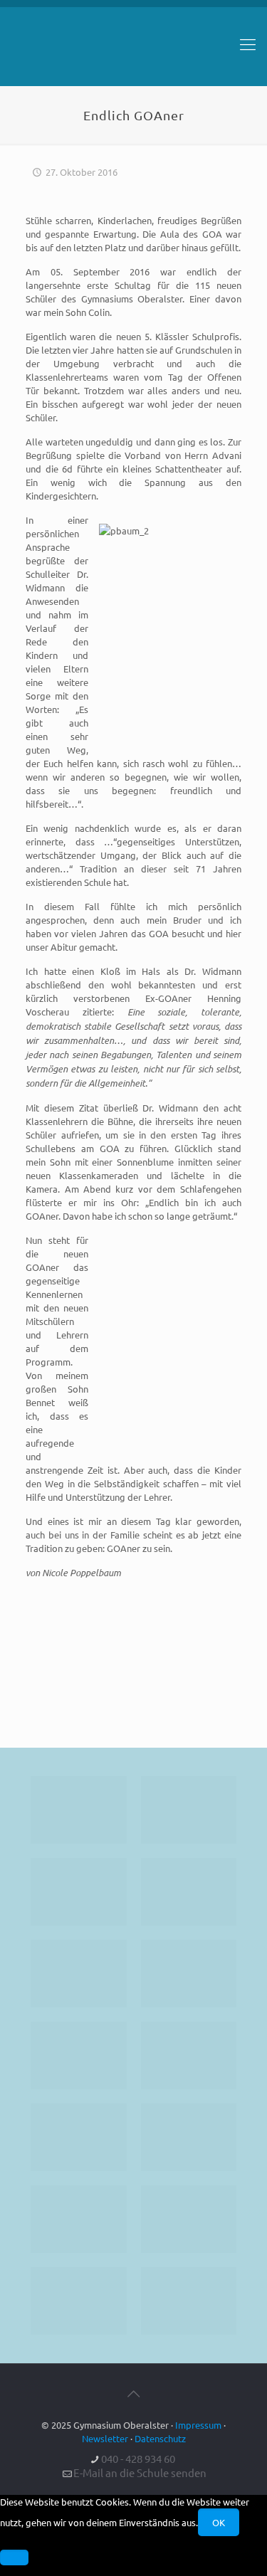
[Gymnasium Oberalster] (133, 51)
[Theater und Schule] (189, 2055)
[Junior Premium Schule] (189, 1974)
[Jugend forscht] (79, 2301)
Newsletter (105, 2438)
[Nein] (14, 2557)
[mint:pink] (79, 1974)
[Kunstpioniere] (79, 2219)
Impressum (198, 2425)
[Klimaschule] (189, 1892)
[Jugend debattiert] (189, 1810)
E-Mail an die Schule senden (140, 2472)
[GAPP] (79, 2137)
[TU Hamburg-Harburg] (79, 2055)
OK (219, 2522)
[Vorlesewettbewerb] (189, 2137)
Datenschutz (160, 2438)
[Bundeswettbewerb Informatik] (79, 1810)
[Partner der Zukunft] (189, 2301)
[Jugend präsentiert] (79, 1892)
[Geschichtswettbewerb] (189, 2219)
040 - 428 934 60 (138, 2458)
